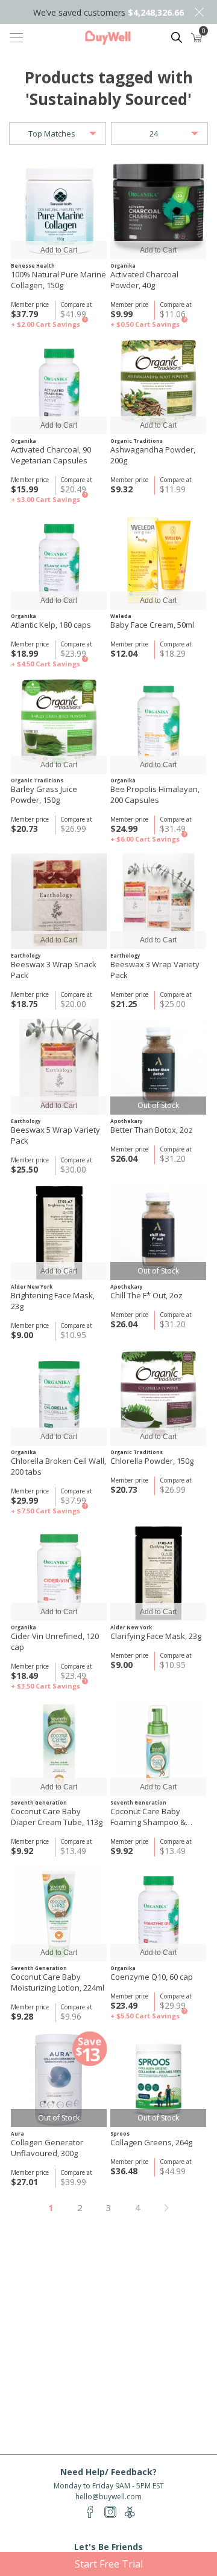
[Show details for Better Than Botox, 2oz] (158, 1067)
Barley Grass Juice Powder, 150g (44, 794)
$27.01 (24, 2182)
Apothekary (127, 1121)
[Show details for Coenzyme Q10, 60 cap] (158, 1914)
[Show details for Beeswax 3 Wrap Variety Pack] (158, 901)
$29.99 (24, 1500)
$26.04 (124, 1158)
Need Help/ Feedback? (108, 2472)
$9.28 (22, 2016)
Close (199, 12)
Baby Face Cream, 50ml (152, 625)
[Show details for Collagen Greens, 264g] (158, 2079)
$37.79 (24, 314)
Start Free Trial (109, 2564)
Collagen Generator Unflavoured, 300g (47, 2148)
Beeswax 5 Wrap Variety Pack (55, 1135)
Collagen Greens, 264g (151, 2142)
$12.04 (124, 653)
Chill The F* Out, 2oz (146, 1295)
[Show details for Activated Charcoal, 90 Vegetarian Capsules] (59, 386)
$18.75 (24, 1004)
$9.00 (22, 1335)
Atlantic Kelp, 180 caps (51, 625)
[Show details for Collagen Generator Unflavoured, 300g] (59, 2079)
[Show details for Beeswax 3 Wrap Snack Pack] (59, 901)
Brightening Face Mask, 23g (53, 1301)
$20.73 (24, 829)
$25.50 (24, 1169)
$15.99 (24, 489)
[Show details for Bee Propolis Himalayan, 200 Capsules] (158, 726)
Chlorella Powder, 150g (152, 1461)
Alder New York (32, 1286)
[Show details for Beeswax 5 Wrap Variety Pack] (59, 1067)
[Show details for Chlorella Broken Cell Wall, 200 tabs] (59, 1398)
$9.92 (22, 1851)
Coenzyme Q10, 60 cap (152, 1977)
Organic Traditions (137, 441)
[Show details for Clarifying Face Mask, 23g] (158, 1573)
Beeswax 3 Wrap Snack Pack (54, 970)
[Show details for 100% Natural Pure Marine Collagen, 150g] (59, 211)
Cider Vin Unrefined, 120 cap (55, 1641)
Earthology (26, 955)
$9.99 (121, 314)
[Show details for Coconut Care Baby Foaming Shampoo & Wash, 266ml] (158, 1748)
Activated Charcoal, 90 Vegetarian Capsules (51, 455)
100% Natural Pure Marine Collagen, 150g (58, 280)
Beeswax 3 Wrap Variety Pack (155, 970)
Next (166, 2208)
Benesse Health (33, 266)
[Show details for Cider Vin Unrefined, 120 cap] (59, 1573)
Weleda (121, 616)
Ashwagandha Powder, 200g (153, 455)
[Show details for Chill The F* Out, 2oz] (158, 1232)
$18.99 (24, 653)
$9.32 (121, 489)
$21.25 (124, 1004)
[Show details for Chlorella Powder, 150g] (158, 1398)
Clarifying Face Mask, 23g (156, 1636)
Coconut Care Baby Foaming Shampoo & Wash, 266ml (148, 1817)
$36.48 (124, 2171)
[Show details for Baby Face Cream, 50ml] (158, 562)
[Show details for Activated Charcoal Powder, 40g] (158, 211)
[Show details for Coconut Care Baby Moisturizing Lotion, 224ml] (59, 1914)
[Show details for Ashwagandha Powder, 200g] (158, 386)
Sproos (120, 2133)
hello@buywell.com (108, 2497)
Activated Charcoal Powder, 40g (144, 280)
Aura (17, 2133)
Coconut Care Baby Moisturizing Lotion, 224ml (58, 1982)
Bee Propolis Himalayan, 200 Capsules (155, 794)
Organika (123, 266)
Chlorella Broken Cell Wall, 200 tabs (58, 1466)
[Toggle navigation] (16, 37)
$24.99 (124, 829)
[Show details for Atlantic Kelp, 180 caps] (59, 562)
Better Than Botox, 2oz (152, 1130)
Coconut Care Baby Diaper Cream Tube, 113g (57, 1817)
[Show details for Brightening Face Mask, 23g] (59, 1232)
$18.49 (24, 1676)
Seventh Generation (39, 1802)
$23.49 (124, 2005)
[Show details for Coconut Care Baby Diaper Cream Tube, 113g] (59, 1748)
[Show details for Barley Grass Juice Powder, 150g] (59, 726)
